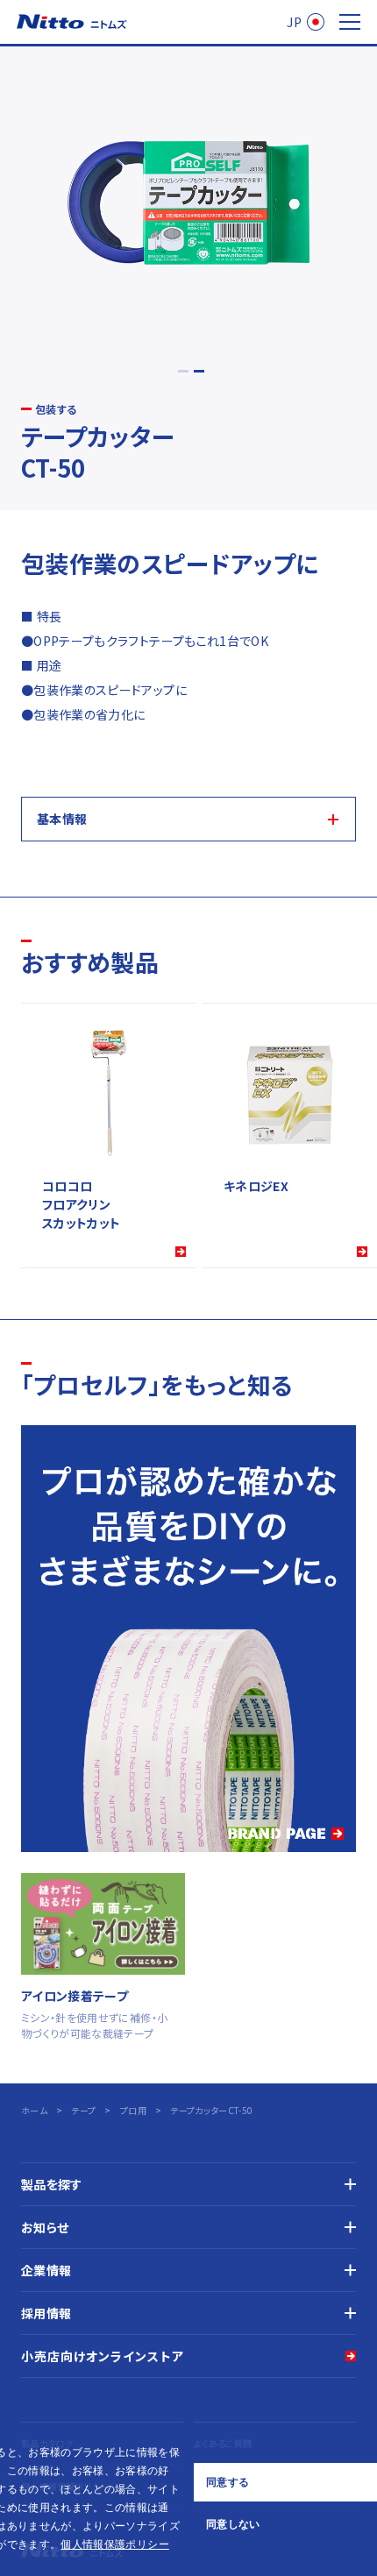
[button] (174, 2546)
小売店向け (103, 2356)
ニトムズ (72, 22)
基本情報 (62, 819)
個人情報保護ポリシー (115, 2544)
